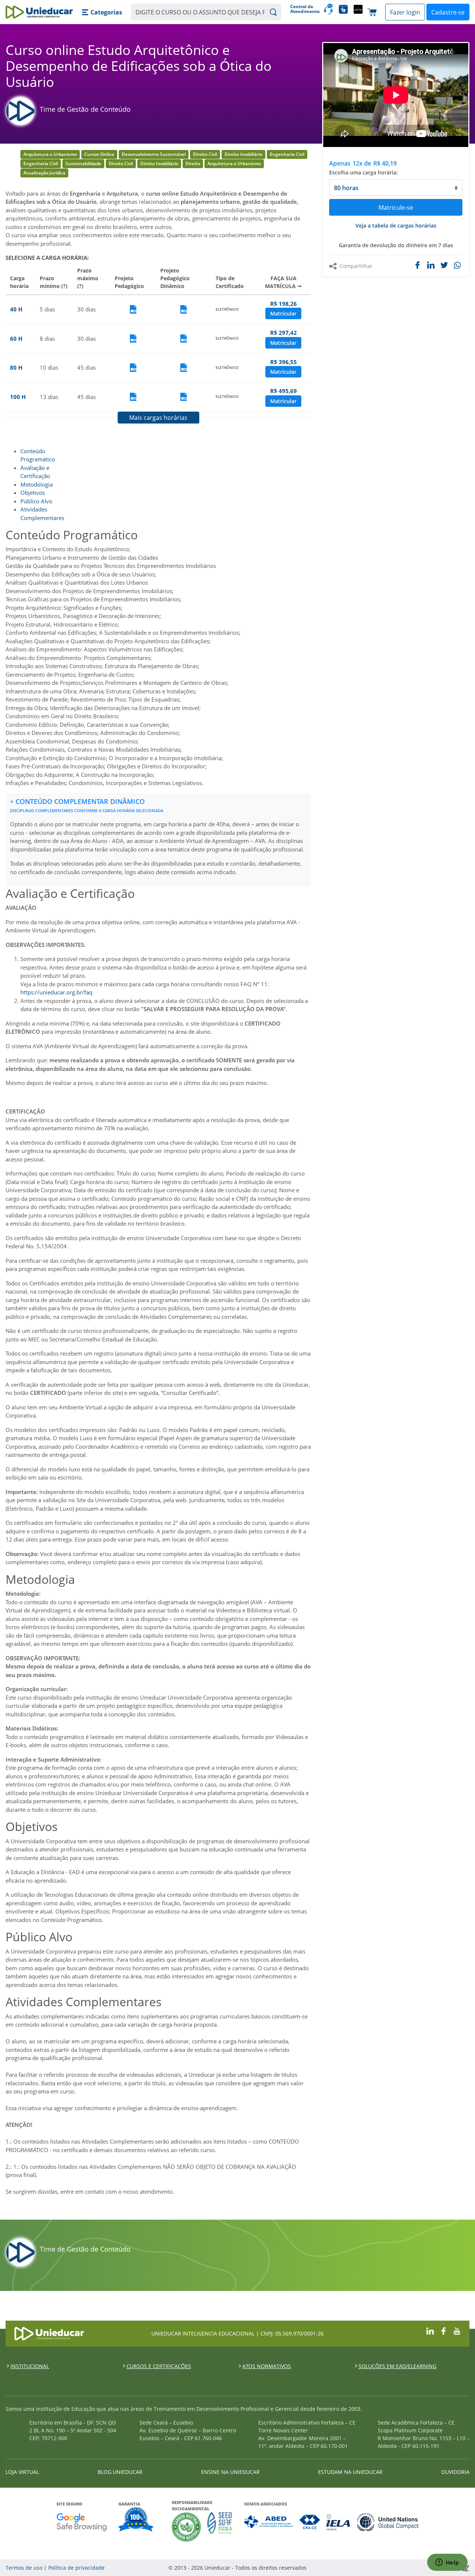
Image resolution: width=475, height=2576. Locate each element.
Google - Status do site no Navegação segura (81, 2522)
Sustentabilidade (83, 164)
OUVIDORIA (455, 2472)
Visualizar (133, 309)
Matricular (283, 313)
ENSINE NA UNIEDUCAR (230, 2472)
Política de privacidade (76, 2568)
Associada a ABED (269, 2522)
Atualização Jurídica (44, 173)
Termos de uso (24, 2568)
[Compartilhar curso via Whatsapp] (458, 266)
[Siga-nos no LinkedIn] (430, 2330)
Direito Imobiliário (243, 154)
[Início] (39, 12)
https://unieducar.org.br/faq (56, 992)
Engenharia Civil (287, 154)
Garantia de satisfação (136, 2520)
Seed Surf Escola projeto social (220, 2527)
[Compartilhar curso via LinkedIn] (431, 265)
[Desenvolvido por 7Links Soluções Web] (400, 2568)
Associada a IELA (339, 2522)
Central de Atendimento (304, 9)
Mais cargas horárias (158, 418)
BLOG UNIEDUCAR (120, 2472)
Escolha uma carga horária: (363, 172)
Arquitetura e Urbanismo (50, 154)
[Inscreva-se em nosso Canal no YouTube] (457, 2330)
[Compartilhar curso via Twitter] (444, 265)
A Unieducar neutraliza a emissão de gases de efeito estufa (186, 2527)
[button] (102, 12)
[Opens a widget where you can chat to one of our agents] (447, 2563)
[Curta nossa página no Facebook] (443, 2330)
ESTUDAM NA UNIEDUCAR (350, 2472)
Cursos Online (99, 154)
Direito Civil (205, 154)
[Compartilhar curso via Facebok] (417, 265)
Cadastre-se (448, 12)
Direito (193, 164)
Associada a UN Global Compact (388, 2522)
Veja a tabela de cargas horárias (396, 225)
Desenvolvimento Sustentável (154, 154)
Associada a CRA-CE (310, 2522)
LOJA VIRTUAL (22, 2472)
